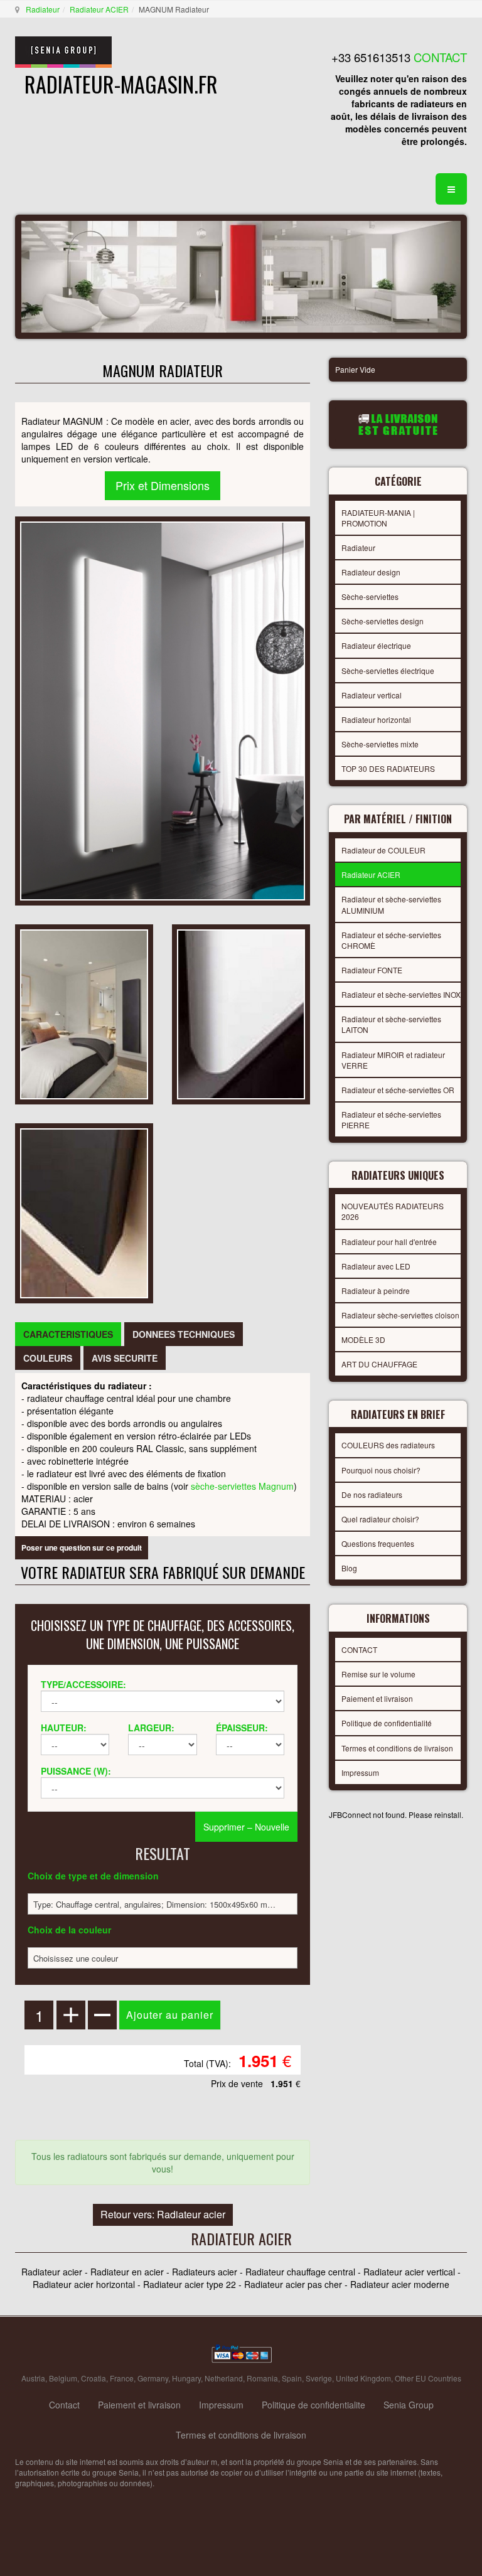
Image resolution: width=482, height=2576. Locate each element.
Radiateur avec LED (376, 1266)
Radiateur (43, 9)
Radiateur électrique (376, 645)
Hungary (186, 2378)
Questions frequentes (378, 1543)
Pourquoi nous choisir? (381, 1470)
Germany (153, 2378)
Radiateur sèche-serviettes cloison (400, 1315)
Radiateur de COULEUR (383, 850)
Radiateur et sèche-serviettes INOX (401, 994)
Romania (262, 2378)
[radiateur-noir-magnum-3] (84, 1212)
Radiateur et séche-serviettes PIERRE (391, 1120)
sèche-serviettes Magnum (242, 1486)
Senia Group (409, 2405)
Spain (292, 2378)
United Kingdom (363, 2378)
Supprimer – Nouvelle (246, 1827)
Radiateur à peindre (376, 1291)
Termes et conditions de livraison (397, 1748)
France (122, 2378)
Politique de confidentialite (313, 2405)
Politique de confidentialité (387, 1723)
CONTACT (359, 1649)
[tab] (68, 1334)
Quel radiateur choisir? (380, 1519)
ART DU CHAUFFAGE (379, 1364)
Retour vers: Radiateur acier (163, 2214)
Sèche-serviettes (370, 596)
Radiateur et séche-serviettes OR (398, 1090)
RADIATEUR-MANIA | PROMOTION (378, 518)
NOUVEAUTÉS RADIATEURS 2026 (393, 1211)
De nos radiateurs (372, 1494)
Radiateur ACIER (99, 9)
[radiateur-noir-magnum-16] (84, 1013)
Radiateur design (371, 572)
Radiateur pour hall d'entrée (389, 1242)
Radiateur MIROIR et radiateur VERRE (393, 1060)
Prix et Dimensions (163, 485)
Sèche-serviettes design (383, 621)
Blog (349, 1568)
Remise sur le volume (378, 1674)
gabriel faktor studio (418, 2513)
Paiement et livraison (377, 1698)
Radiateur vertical (372, 695)
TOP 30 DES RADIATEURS (388, 768)
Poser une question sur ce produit (82, 1547)
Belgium (63, 2378)
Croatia (94, 2378)
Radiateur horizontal (376, 719)
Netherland (224, 2378)
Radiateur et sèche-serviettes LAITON (391, 1024)
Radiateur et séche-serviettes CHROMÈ (391, 940)
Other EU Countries (428, 2378)
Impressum (360, 1772)
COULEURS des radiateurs (388, 1445)
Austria (33, 2378)
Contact (64, 2405)
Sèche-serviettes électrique (388, 671)
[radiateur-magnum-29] (241, 1013)
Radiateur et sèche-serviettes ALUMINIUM (391, 904)
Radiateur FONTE (372, 970)
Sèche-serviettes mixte (380, 744)
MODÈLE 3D (363, 1339)
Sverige (319, 2378)
